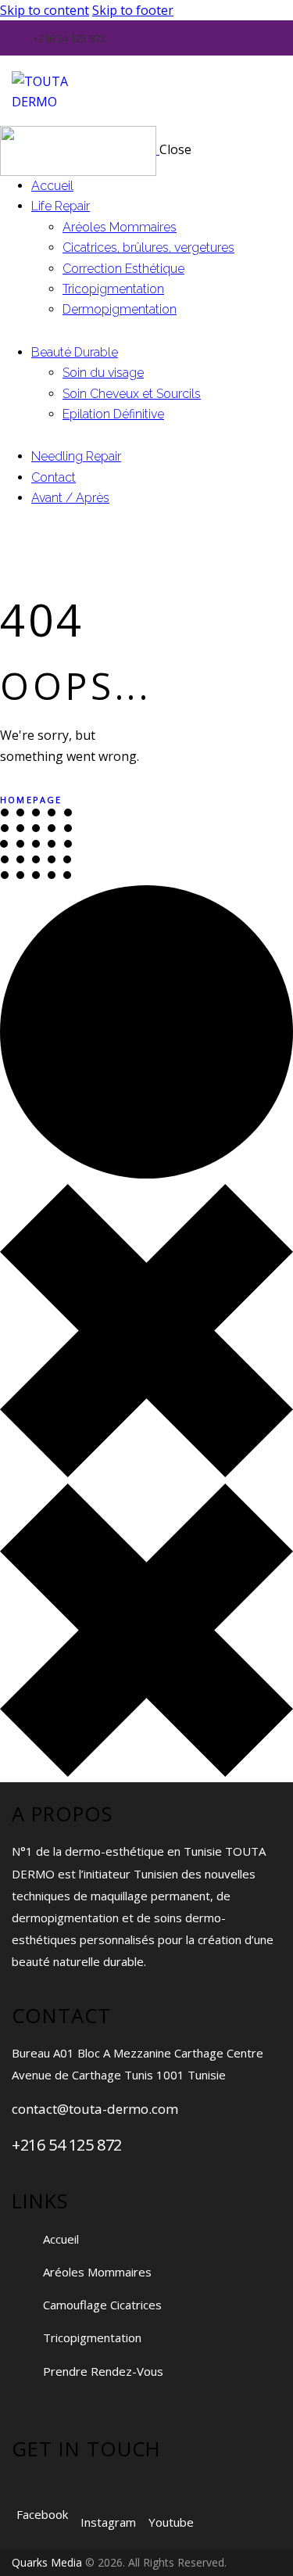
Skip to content (45, 10)
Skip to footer (133, 10)
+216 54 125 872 (67, 2145)
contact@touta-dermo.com (95, 2109)
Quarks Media (47, 2562)
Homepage (31, 800)
